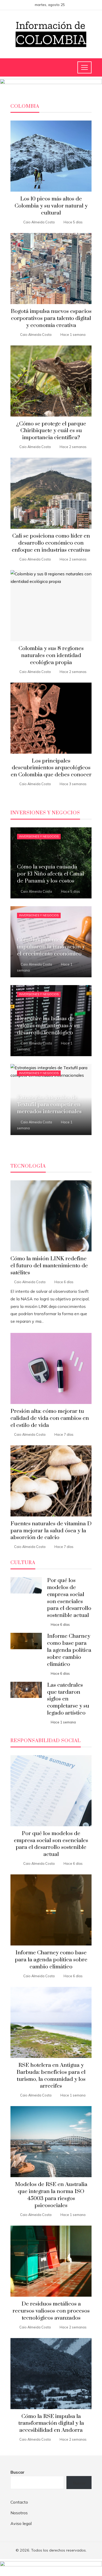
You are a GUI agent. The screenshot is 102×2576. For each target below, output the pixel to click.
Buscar (18, 2472)
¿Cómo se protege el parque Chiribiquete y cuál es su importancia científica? (51, 431)
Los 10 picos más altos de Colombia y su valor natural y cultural (51, 206)
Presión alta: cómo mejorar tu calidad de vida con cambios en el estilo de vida (50, 1418)
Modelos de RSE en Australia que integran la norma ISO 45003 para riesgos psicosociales (51, 2195)
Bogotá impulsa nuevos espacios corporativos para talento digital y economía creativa (51, 318)
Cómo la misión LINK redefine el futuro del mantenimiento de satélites (49, 1266)
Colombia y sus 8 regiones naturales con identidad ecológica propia (51, 656)
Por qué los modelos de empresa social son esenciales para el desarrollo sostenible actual (69, 1598)
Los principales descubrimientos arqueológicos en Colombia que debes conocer (51, 768)
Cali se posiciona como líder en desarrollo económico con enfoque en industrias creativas (51, 543)
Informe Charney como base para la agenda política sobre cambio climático (69, 1650)
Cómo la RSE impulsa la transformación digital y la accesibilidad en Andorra (51, 2423)
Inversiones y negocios (39, 836)
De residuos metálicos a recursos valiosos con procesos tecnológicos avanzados (51, 2311)
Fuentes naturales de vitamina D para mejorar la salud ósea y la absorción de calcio (51, 1531)
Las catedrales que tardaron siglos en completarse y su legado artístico (68, 1699)
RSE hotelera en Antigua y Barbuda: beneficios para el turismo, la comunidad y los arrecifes (51, 2076)
